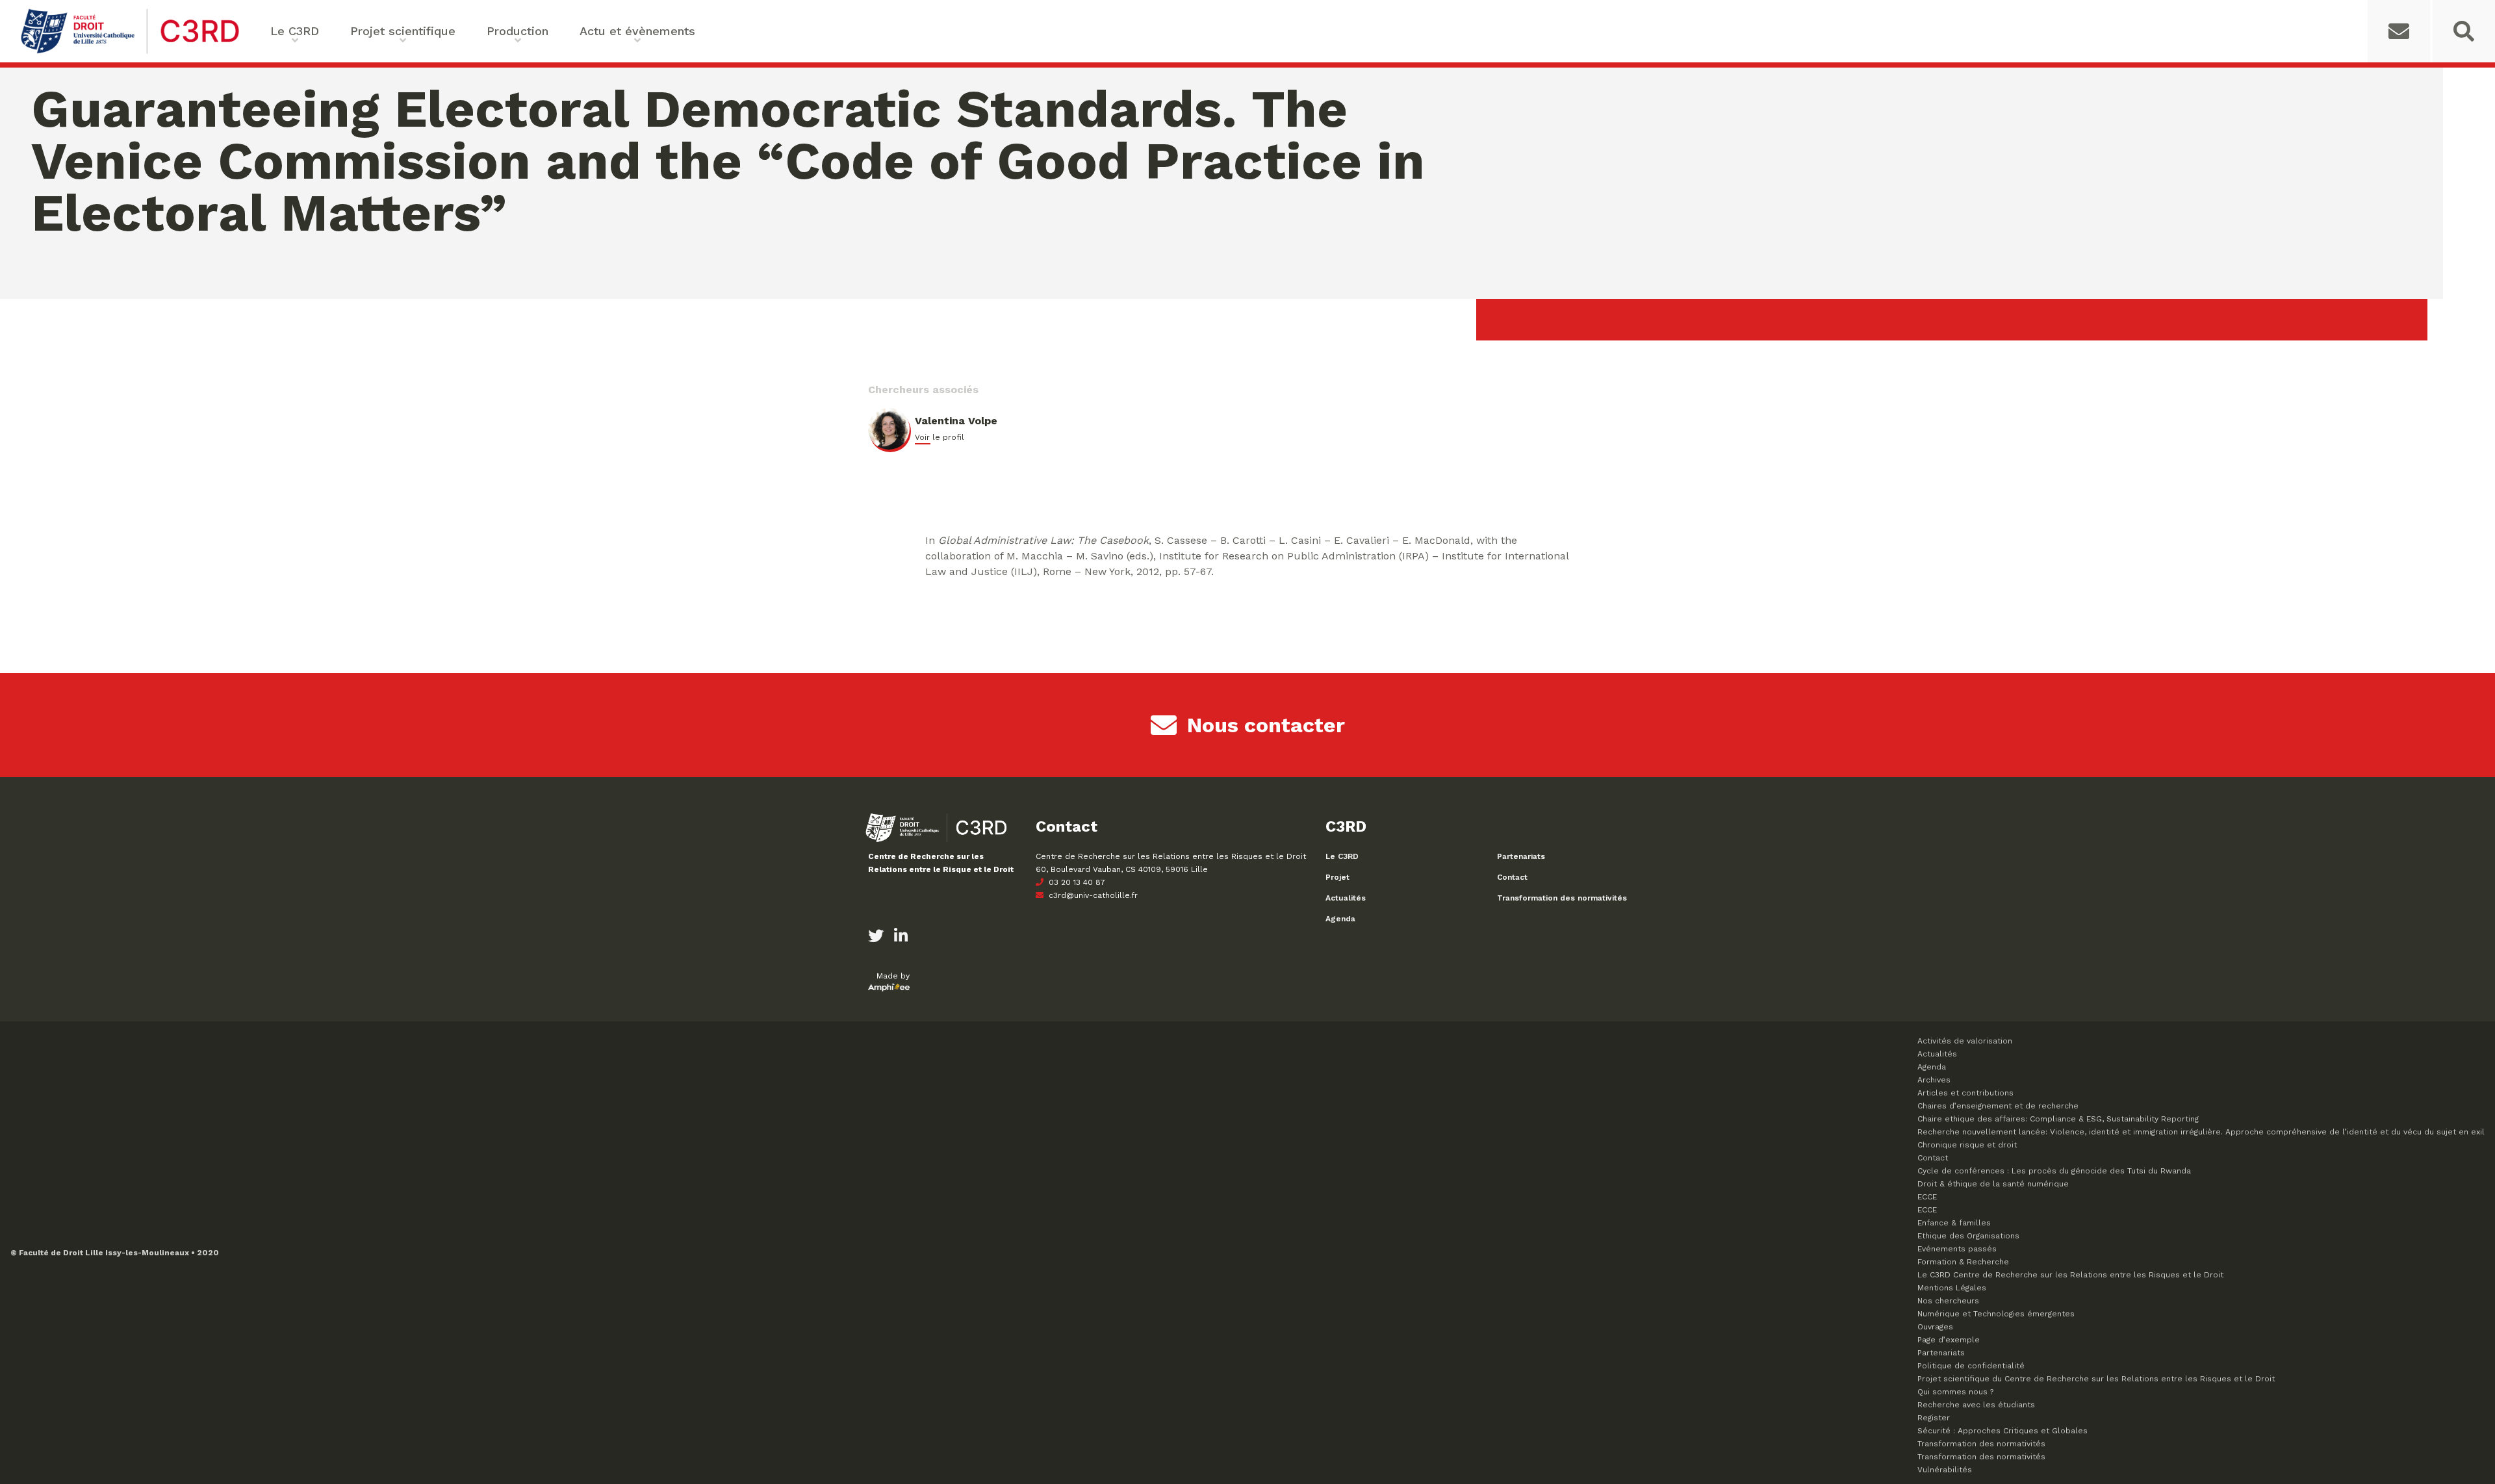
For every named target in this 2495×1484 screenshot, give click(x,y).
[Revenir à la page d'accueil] (130, 52)
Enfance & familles (1954, 1223)
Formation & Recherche (1963, 1262)
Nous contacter (1266, 725)
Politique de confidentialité (1971, 1366)
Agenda (1340, 919)
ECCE (1927, 1197)
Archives (1934, 1080)
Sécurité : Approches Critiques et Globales (2002, 1431)
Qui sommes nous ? (1955, 1392)
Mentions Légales (1952, 1288)
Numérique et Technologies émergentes (1996, 1314)
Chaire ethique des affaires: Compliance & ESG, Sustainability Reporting (2058, 1119)
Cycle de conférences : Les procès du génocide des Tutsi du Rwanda (2054, 1171)
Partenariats (1521, 856)
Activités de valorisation (1965, 1041)
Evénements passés (1957, 1249)
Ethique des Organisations (1968, 1236)
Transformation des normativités (1562, 898)
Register (1934, 1418)
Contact (1512, 877)
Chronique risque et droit (1967, 1145)
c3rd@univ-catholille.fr (1092, 895)
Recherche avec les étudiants (1976, 1405)
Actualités (1346, 898)
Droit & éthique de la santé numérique (1993, 1184)
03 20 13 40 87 (1076, 882)
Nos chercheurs (1948, 1301)
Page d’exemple (1949, 1340)
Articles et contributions (1965, 1093)
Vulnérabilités (1945, 1470)
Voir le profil (940, 437)
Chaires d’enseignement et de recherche (1998, 1106)
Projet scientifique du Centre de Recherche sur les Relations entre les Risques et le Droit (2096, 1379)
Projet (1337, 877)
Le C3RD (1342, 856)
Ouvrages (1935, 1327)
